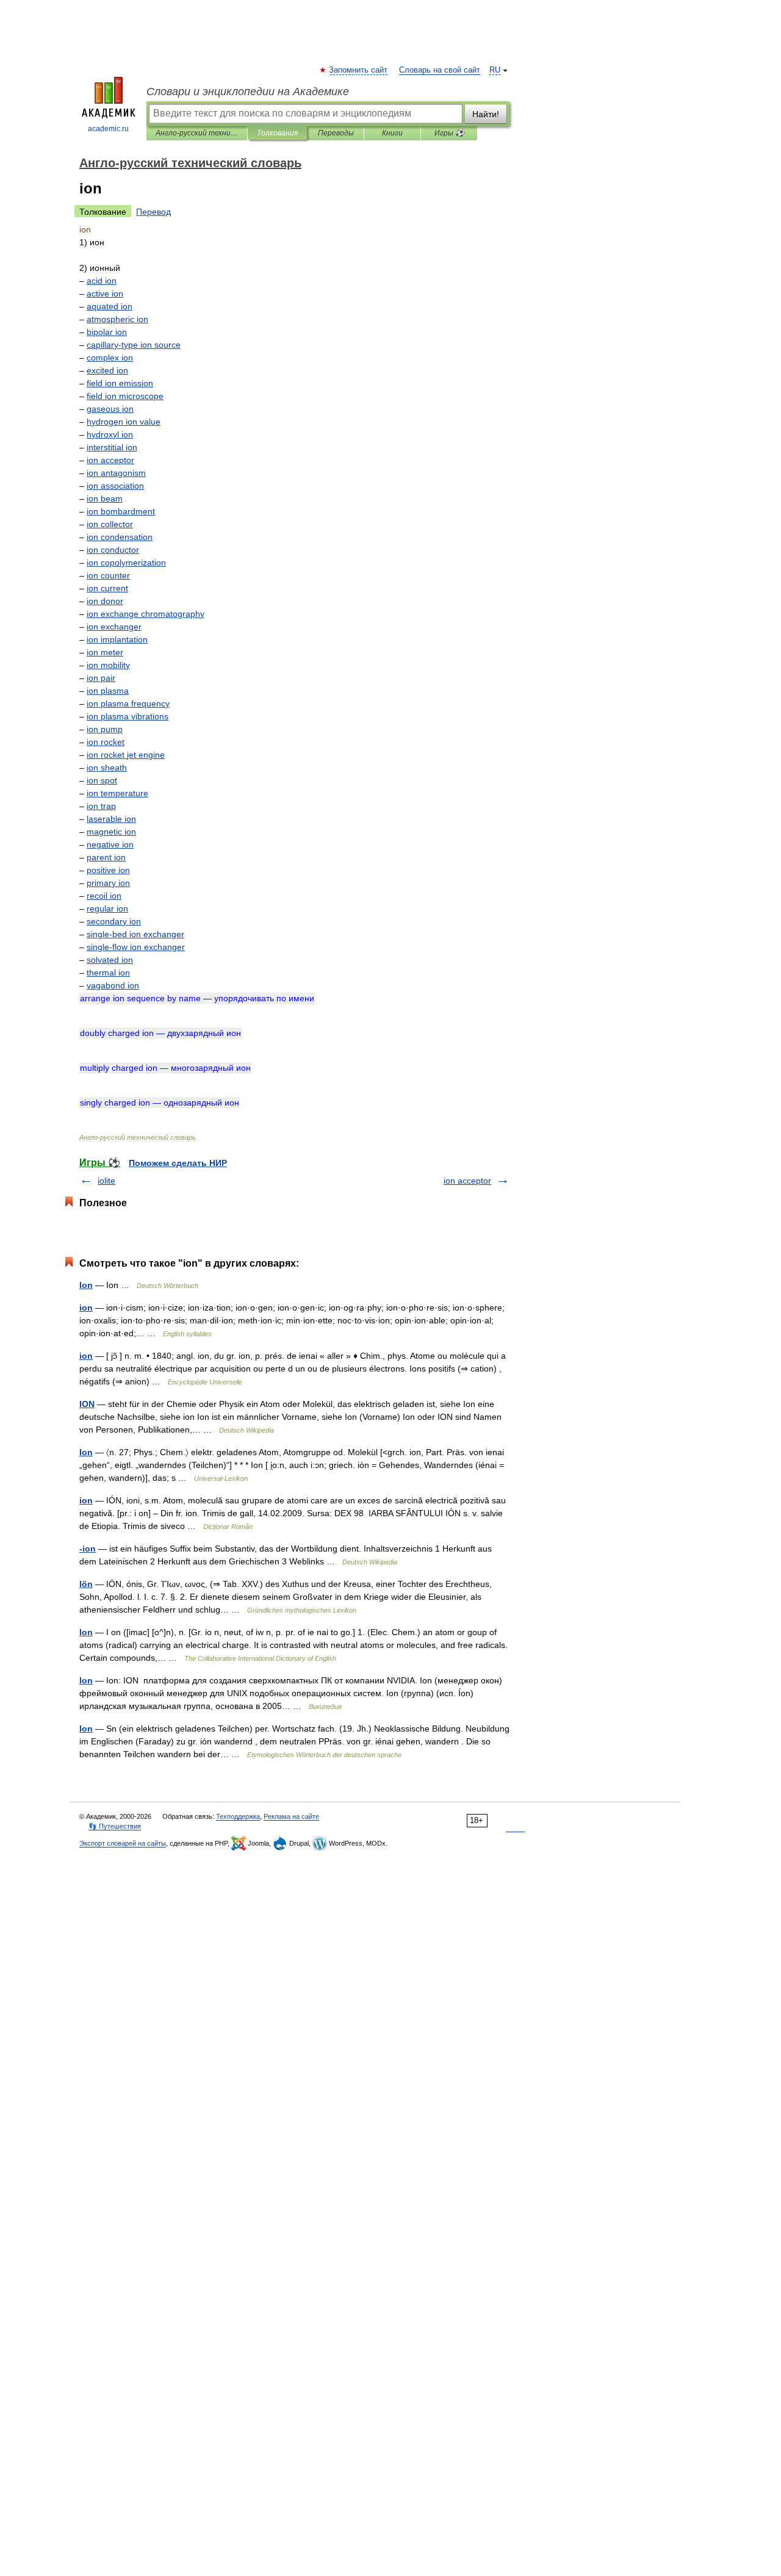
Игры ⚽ (449, 133)
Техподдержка (238, 1816)
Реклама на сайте (291, 1816)
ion (86, 1308)
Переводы (336, 133)
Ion (86, 1285)
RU (495, 70)
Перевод (153, 212)
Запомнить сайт (359, 70)
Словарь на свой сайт (440, 70)
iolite (106, 1181)
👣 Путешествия (115, 1826)
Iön (86, 1584)
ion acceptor (467, 1181)
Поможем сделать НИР (178, 1163)
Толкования (277, 133)
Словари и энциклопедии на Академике (248, 92)
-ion (88, 1549)
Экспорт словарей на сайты (123, 1843)
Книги (392, 133)
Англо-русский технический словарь (197, 133)
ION (87, 1404)
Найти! (486, 114)
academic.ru (108, 129)
